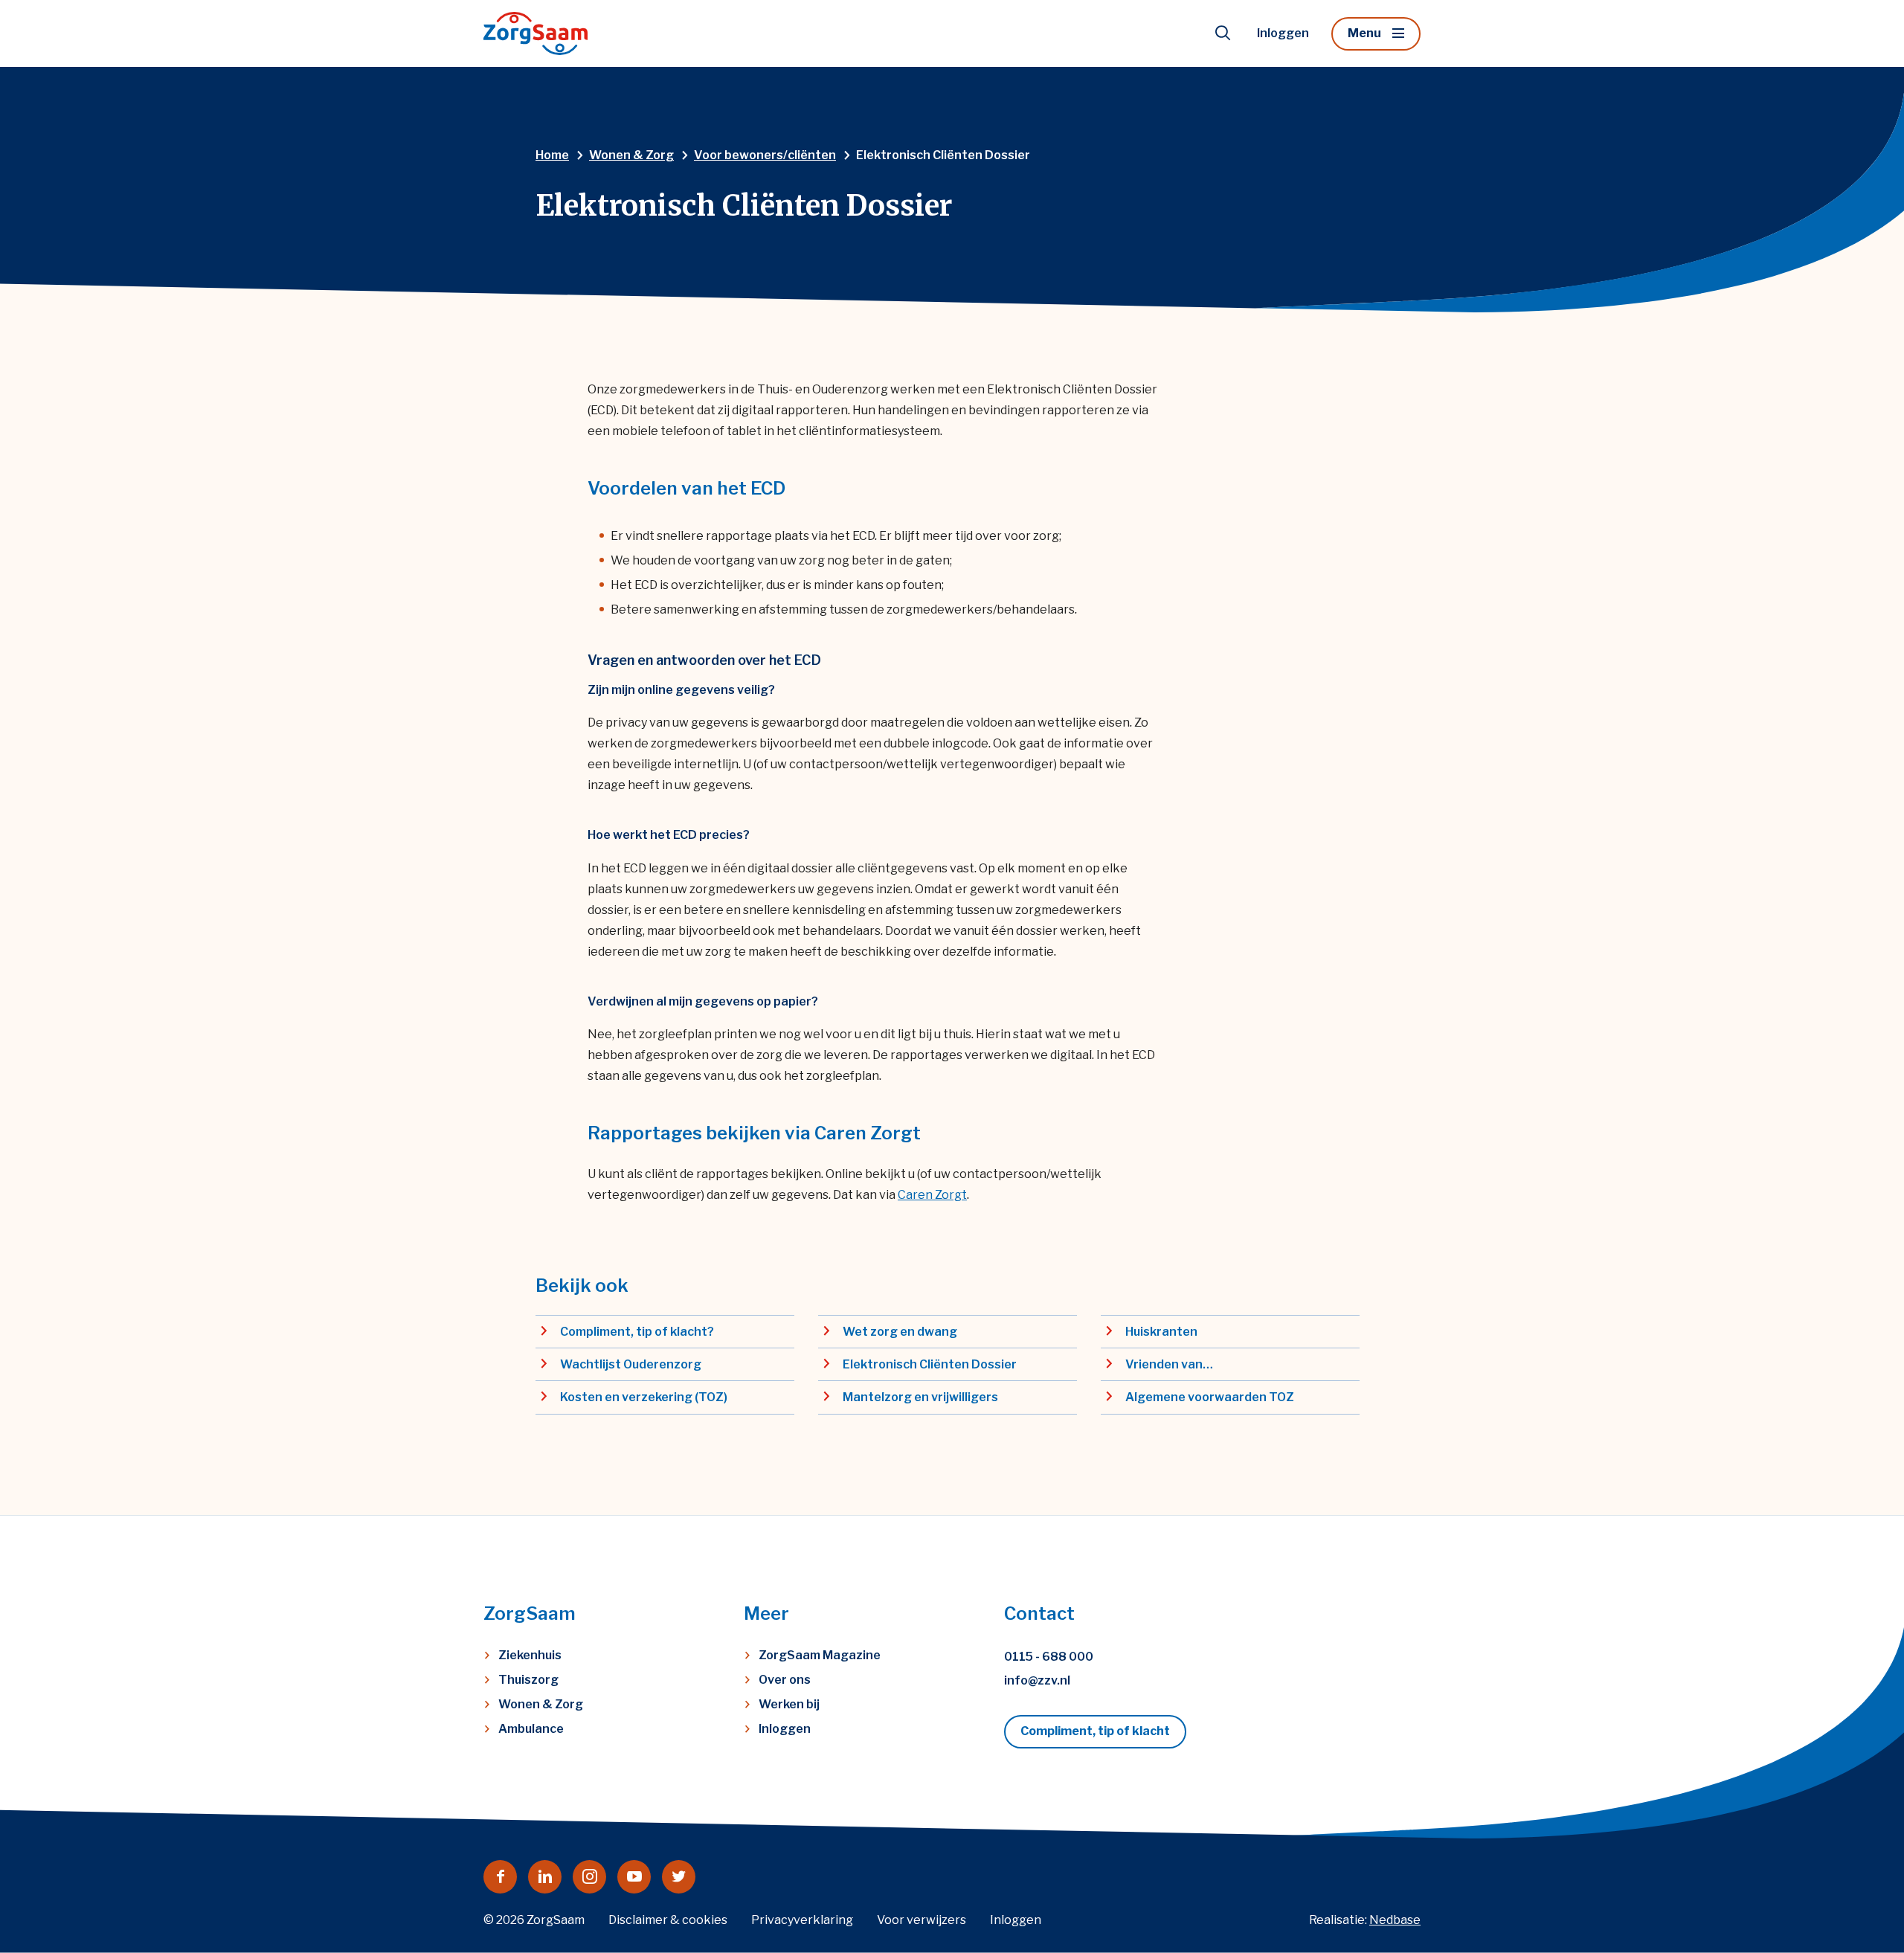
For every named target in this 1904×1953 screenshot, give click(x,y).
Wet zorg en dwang (900, 1332)
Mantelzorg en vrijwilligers (920, 1397)
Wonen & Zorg (541, 1704)
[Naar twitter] (679, 1877)
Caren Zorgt (932, 1195)
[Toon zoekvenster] (1223, 33)
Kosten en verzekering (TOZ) (644, 1397)
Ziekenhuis (530, 1655)
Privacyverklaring (802, 1920)
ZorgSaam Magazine (820, 1655)
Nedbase (1395, 1920)
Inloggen (1283, 33)
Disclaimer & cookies (668, 1920)
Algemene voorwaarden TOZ (1210, 1397)
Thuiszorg (528, 1680)
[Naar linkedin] (545, 1877)
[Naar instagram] (589, 1877)
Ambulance (531, 1729)
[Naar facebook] (500, 1877)
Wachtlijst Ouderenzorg (631, 1364)
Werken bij (789, 1704)
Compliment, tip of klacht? (637, 1332)
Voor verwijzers (922, 1920)
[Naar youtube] (634, 1877)
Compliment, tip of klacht (1095, 1731)
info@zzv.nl (1037, 1680)
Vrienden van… (1169, 1364)
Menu (1364, 33)
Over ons (785, 1680)
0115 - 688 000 (1049, 1657)
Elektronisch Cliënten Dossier (930, 1364)
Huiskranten (1161, 1332)
